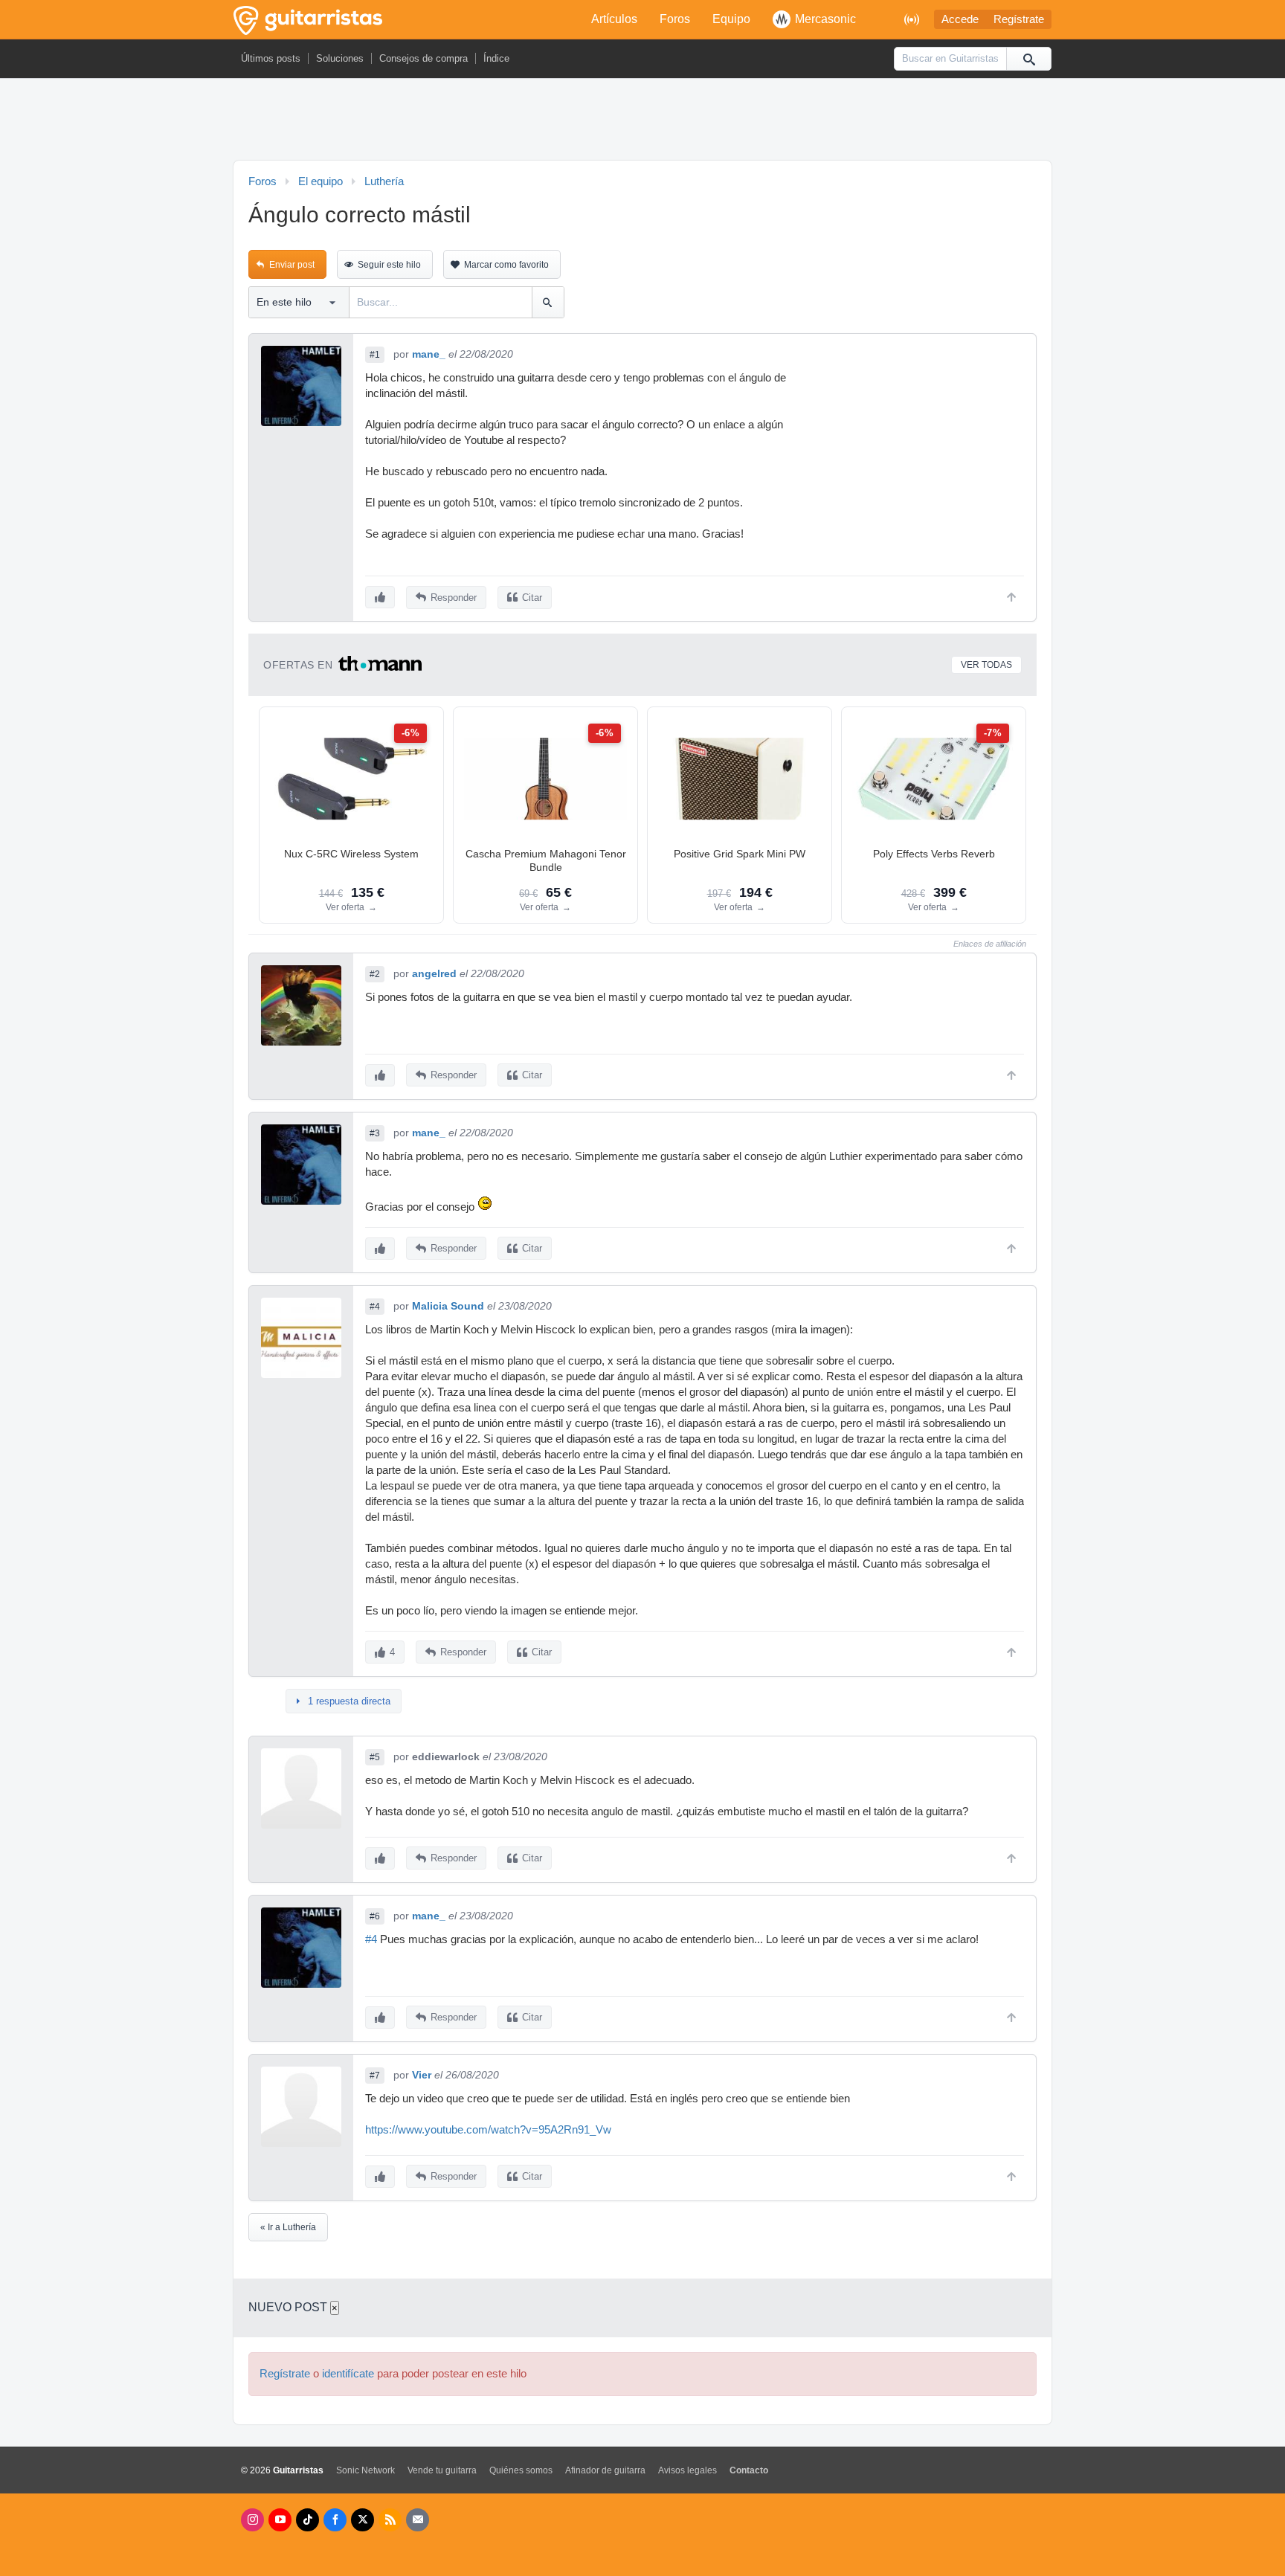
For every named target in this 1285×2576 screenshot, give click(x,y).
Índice (496, 58)
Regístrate (1019, 19)
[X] (363, 2520)
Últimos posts (271, 58)
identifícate (348, 2374)
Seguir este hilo (389, 265)
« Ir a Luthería (288, 2227)
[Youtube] (280, 2520)
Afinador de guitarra (605, 2470)
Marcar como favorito (506, 265)
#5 (375, 1757)
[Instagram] (252, 2520)
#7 (375, 2076)
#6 (375, 1916)
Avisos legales (687, 2470)
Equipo (731, 19)
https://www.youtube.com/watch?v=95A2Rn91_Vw (488, 2130)
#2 (375, 974)
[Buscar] (1028, 59)
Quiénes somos (521, 2470)
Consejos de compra (423, 58)
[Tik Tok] (307, 2520)
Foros (675, 19)
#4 (375, 1307)
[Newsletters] (418, 2520)
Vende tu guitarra (442, 2470)
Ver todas (986, 665)
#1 (375, 355)
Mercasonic (825, 19)
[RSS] (390, 2520)
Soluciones (340, 58)
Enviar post (292, 265)
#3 (375, 1133)
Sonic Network (365, 2470)
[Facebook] (335, 2520)
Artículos (614, 19)
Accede (960, 19)
